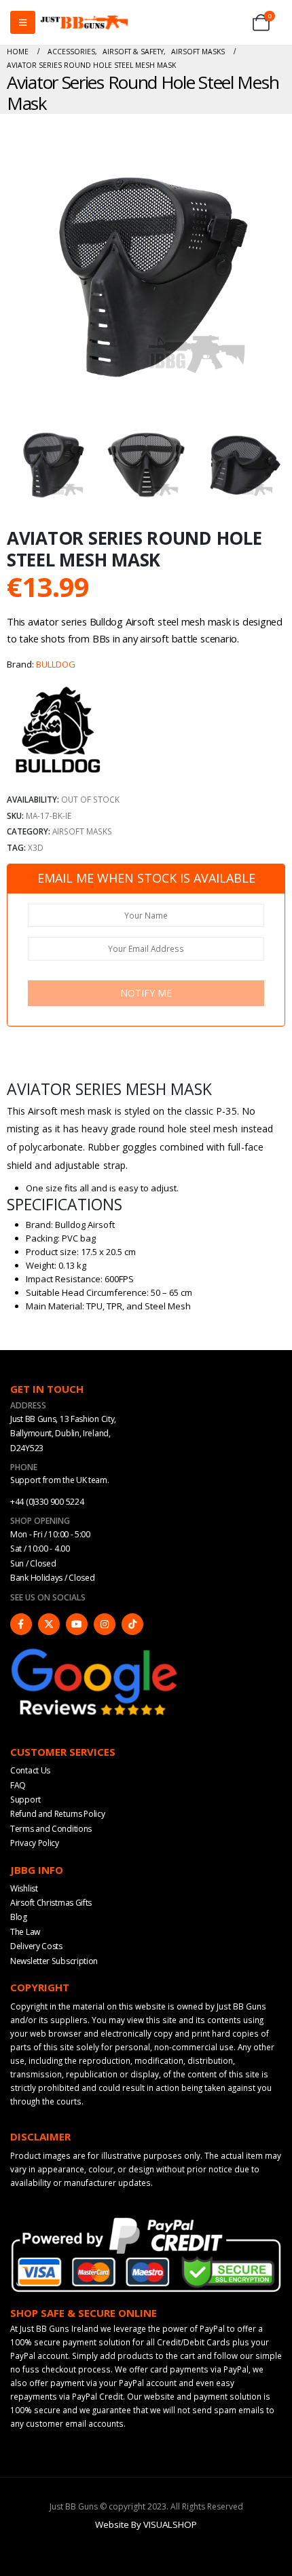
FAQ (18, 1785)
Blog (19, 1917)
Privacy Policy (35, 1843)
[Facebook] (21, 1624)
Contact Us (30, 1770)
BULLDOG (56, 664)
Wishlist (24, 1888)
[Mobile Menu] (23, 22)
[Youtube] (77, 1624)
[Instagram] (105, 1624)
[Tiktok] (132, 1624)
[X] (49, 1624)
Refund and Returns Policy (58, 1814)
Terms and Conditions (51, 1829)
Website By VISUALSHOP (146, 2524)
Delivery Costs (36, 1946)
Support (25, 1800)
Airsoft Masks (82, 831)
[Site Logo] (84, 23)
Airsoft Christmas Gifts (51, 1903)
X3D (36, 847)
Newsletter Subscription (54, 1961)
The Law (25, 1932)
